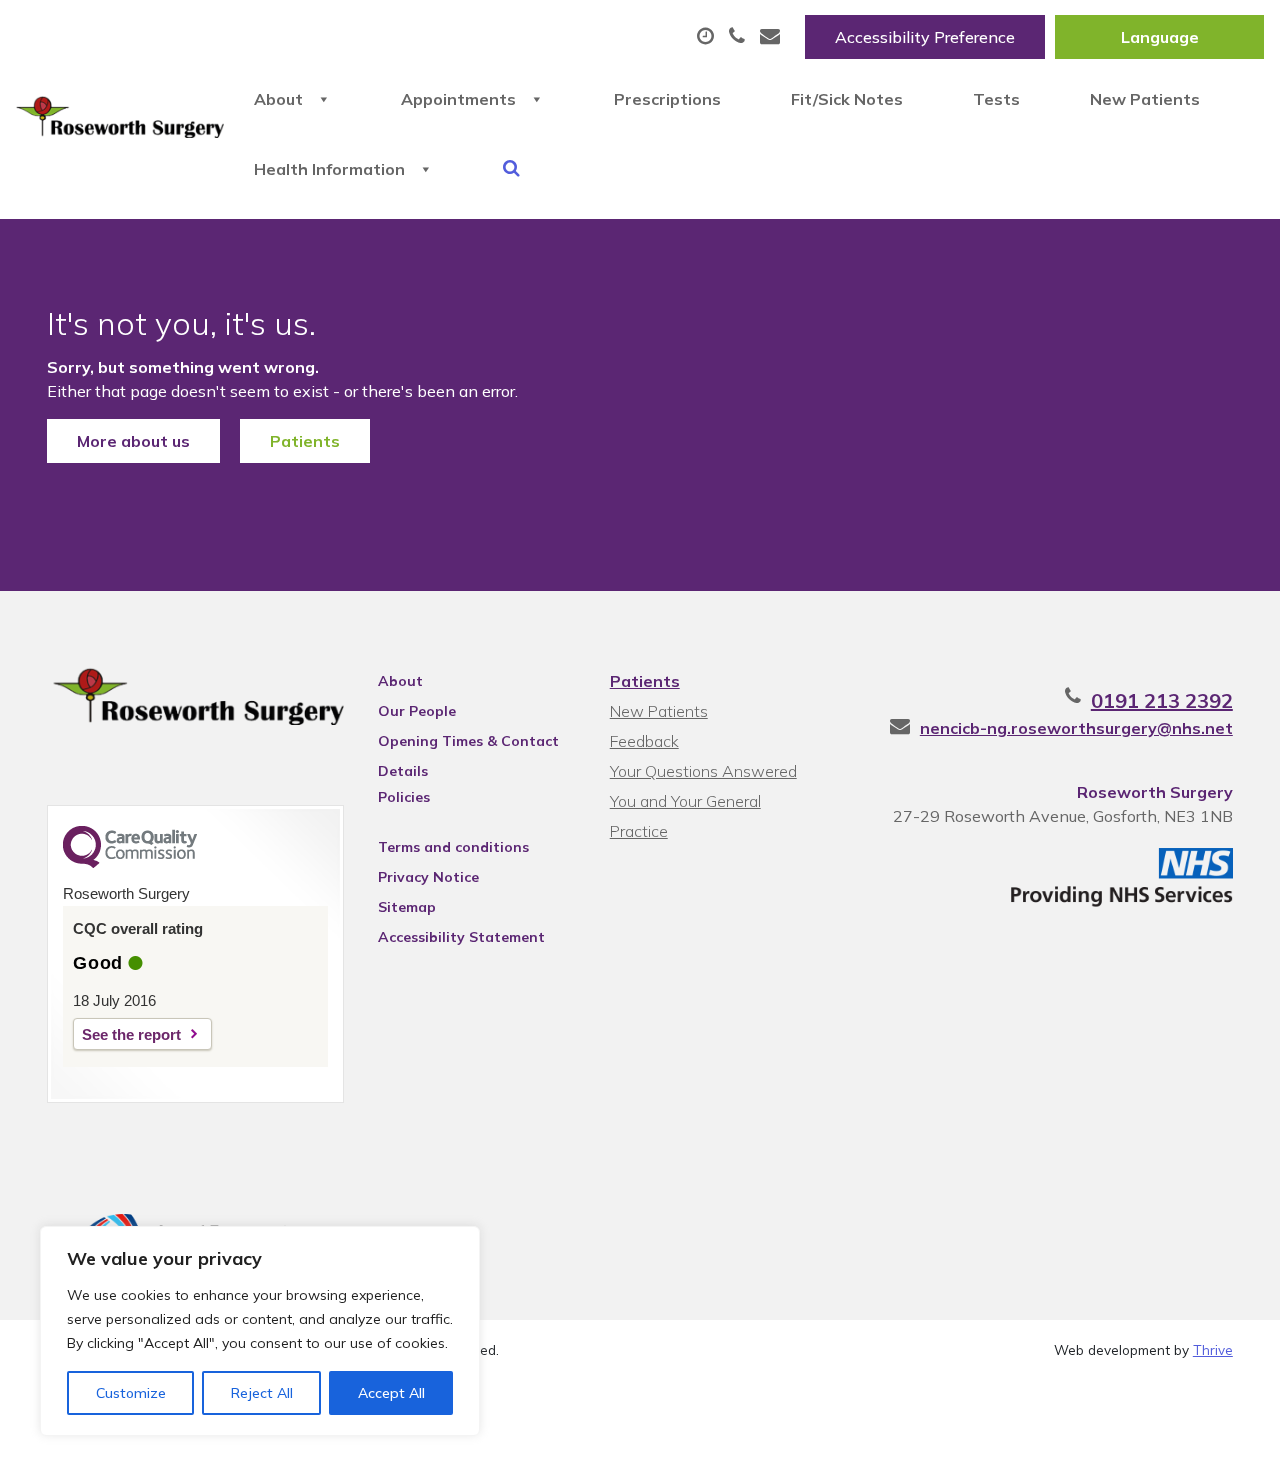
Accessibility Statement (461, 937)
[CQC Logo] (130, 863)
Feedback (644, 741)
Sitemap (407, 907)
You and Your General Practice (685, 803)
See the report (131, 1034)
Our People (417, 711)
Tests (996, 99)
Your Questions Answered (703, 771)
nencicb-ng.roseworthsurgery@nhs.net (1076, 728)
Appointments (458, 99)
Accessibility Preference (925, 37)
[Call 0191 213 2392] (739, 37)
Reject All (262, 1393)
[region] (260, 1331)
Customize (131, 1393)
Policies (404, 797)
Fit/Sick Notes (847, 99)
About (278, 99)
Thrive (1213, 1349)
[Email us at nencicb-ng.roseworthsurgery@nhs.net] (772, 37)
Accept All (391, 1393)
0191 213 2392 (1162, 700)
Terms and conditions (453, 847)
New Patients (1145, 99)
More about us (133, 441)
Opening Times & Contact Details (468, 744)
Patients (305, 441)
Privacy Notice (428, 877)
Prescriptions (667, 99)
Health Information (329, 169)
